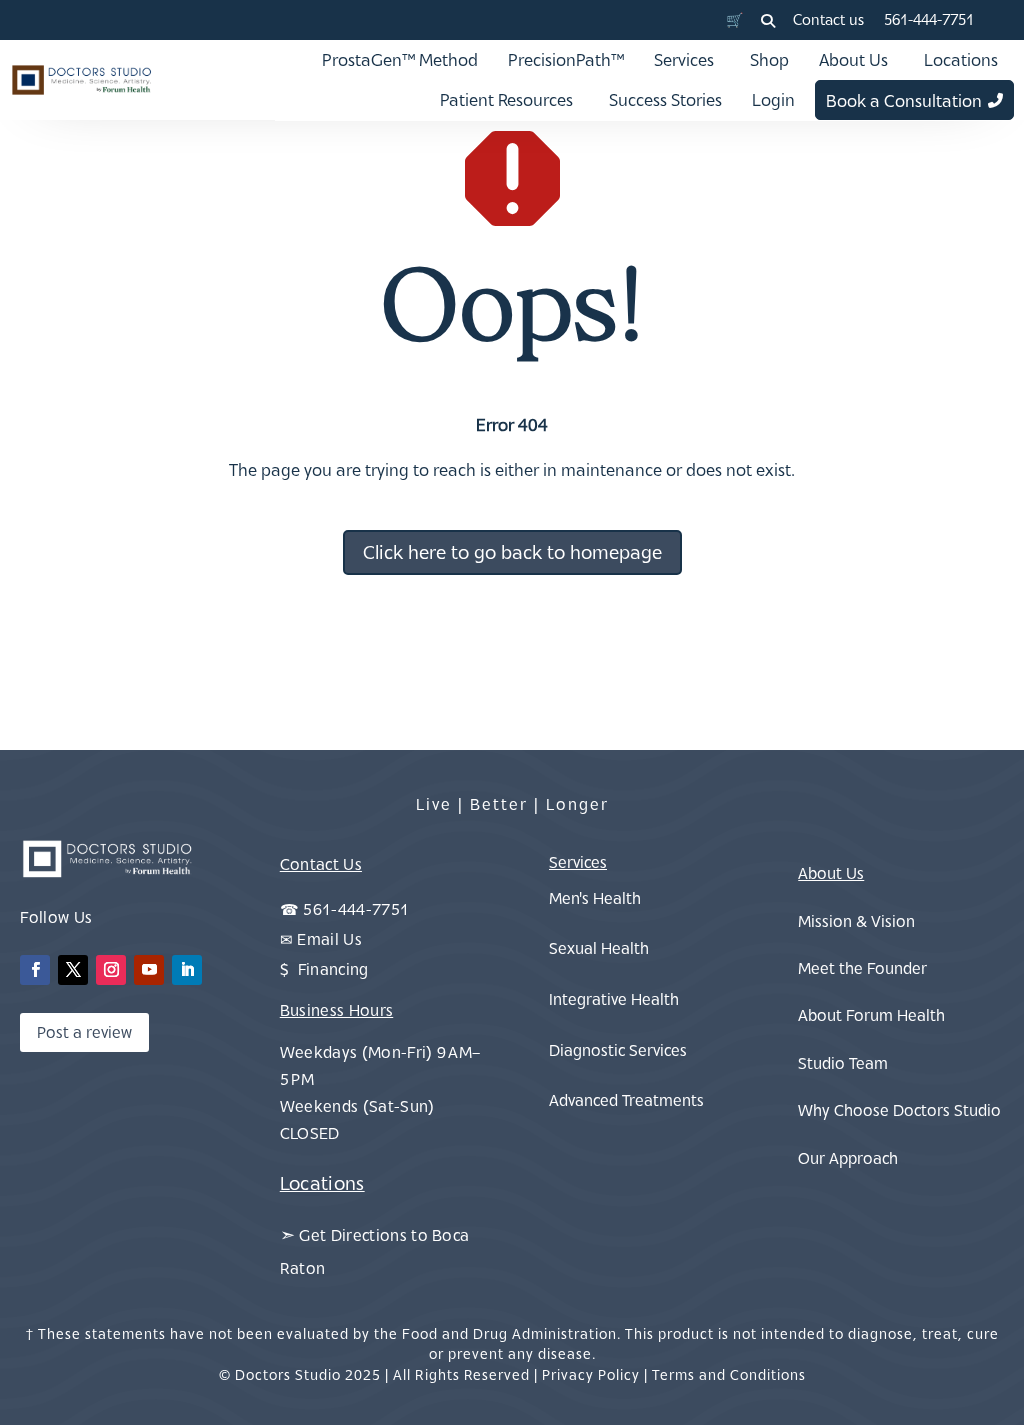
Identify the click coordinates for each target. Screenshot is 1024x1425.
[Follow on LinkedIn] (187, 970)
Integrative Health (614, 999)
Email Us (329, 939)
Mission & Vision (856, 921)
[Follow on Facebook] (35, 970)
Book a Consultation (904, 101)
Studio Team (843, 1063)
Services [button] (684, 60)
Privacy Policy (591, 1374)
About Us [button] (853, 60)
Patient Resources (506, 100)
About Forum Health (871, 1015)
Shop (769, 60)
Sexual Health (599, 948)
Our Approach (848, 1158)
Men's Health (595, 898)
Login (773, 100)
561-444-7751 (929, 19)
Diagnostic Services (618, 1050)
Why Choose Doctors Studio (899, 1110)
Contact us (828, 19)
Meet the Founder (862, 968)
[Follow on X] (73, 970)
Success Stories (665, 100)
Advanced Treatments (626, 1100)
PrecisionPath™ (566, 60)
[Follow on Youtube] (149, 970)
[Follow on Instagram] (111, 970)
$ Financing (324, 969)
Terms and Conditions (729, 1374)
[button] (768, 21)
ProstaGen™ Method (400, 60)
